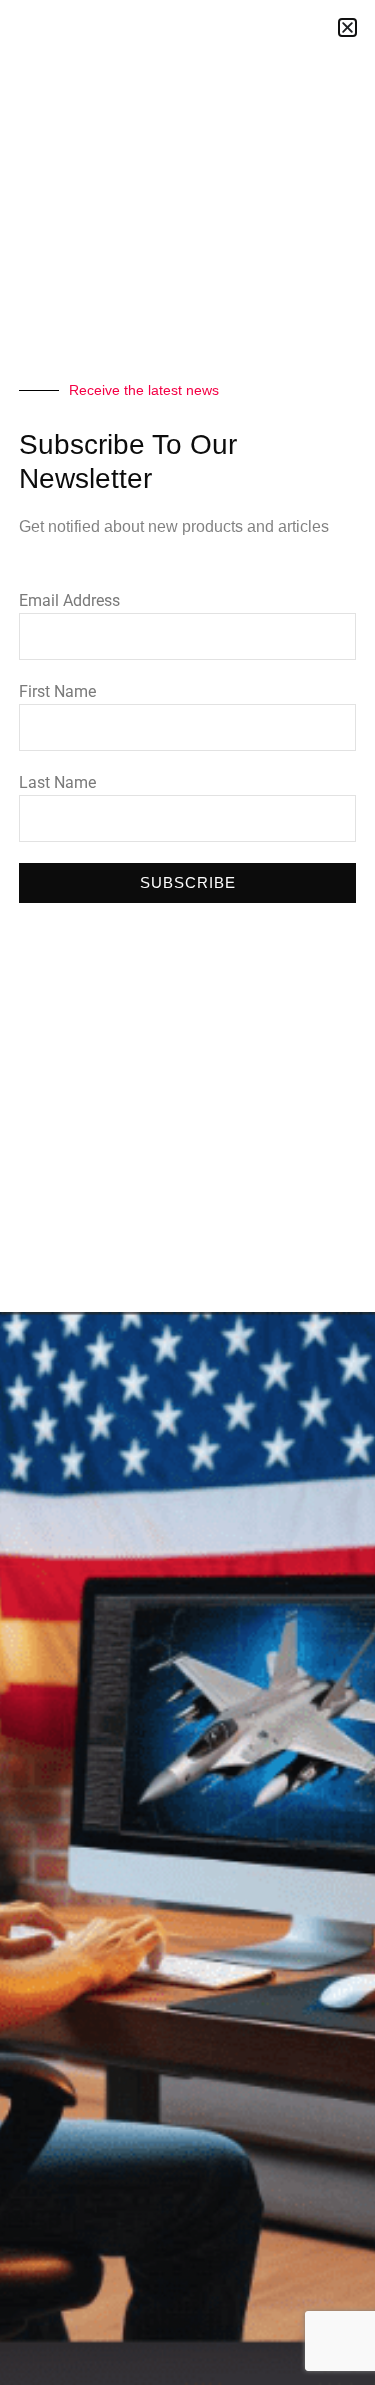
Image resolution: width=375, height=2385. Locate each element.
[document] (187, 1192)
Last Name (57, 782)
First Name (57, 691)
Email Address (69, 600)
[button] (347, 27)
